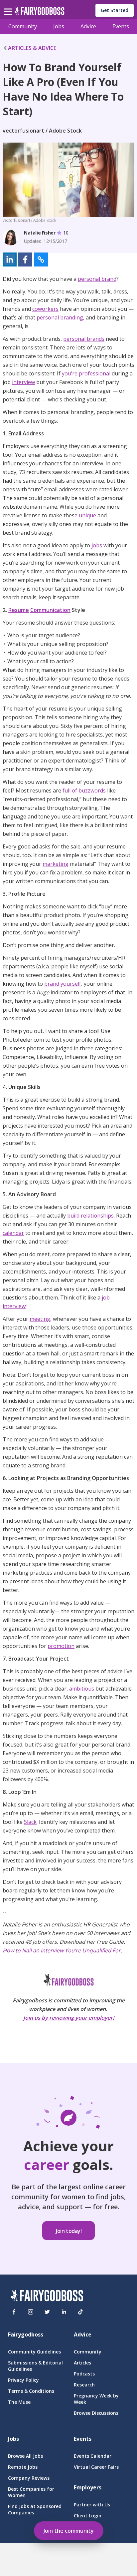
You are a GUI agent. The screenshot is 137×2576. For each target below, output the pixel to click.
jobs (97, 545)
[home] (39, 13)
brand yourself (63, 984)
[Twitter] (47, 2312)
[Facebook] (14, 2312)
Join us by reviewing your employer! (69, 2018)
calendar (13, 1233)
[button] (10, 259)
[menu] (9, 6)
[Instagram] (31, 2312)
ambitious (82, 1689)
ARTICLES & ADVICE (32, 48)
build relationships (90, 1216)
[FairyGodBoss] (47, 2297)
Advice (88, 26)
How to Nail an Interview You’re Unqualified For (62, 1950)
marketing (56, 864)
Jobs (59, 26)
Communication (50, 610)
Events (121, 26)
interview (23, 382)
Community (23, 26)
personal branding (60, 317)
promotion (61, 1646)
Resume (19, 610)
